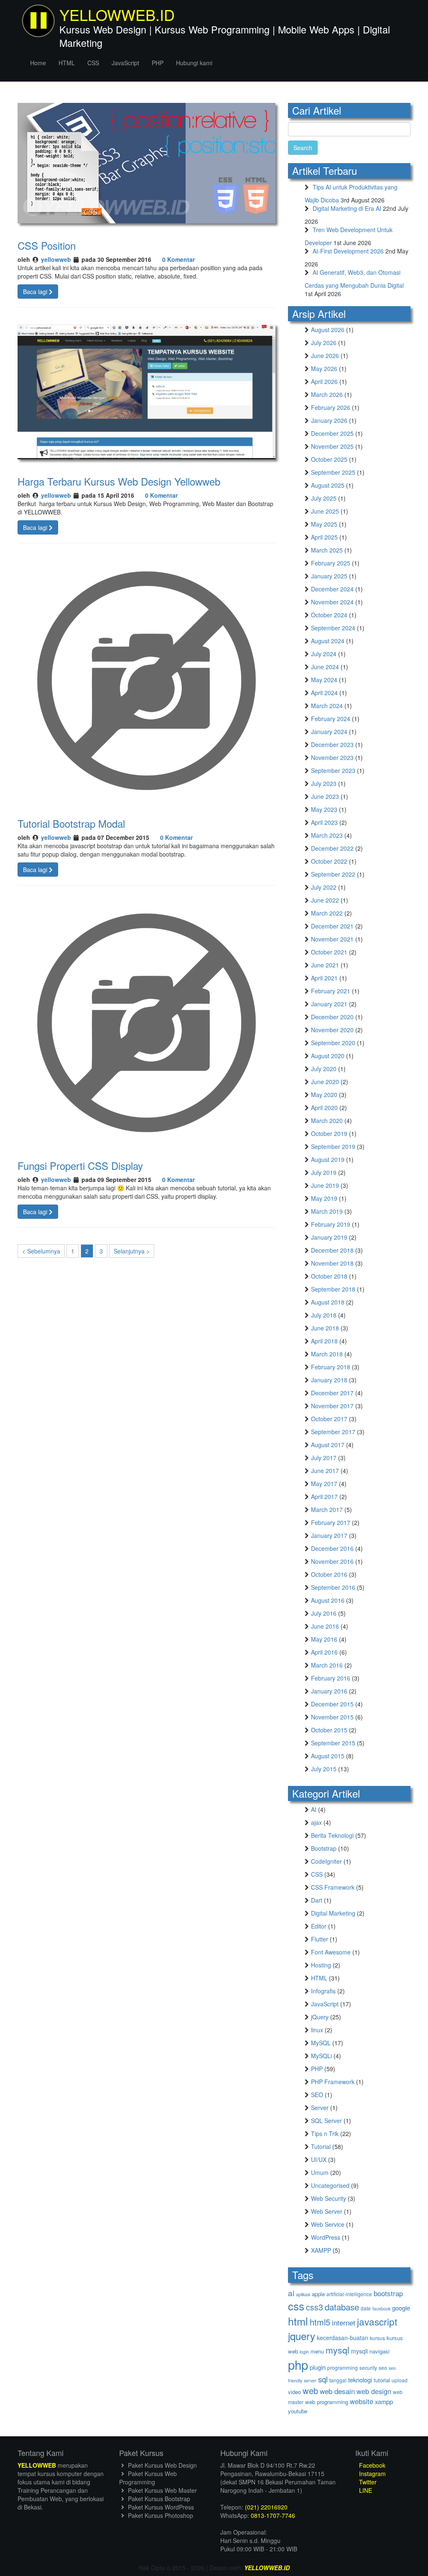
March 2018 (327, 1354)
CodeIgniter (326, 1861)
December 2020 (332, 1017)
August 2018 (328, 1302)
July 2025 (324, 498)
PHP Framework (333, 2082)
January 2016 (329, 1691)
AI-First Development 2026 (348, 251)
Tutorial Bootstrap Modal (71, 823)
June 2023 (325, 796)
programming (343, 2368)
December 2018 (332, 1250)
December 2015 (332, 1704)
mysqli (359, 2351)
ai (291, 2293)
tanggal (338, 2380)
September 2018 (333, 1289)
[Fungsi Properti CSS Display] (146, 1022)
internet (344, 2322)
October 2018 (329, 1276)
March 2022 (327, 913)
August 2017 (328, 1445)
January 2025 (329, 576)
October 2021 (329, 952)
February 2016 (331, 1678)
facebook (381, 2309)
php (298, 2364)
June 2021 (325, 965)
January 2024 (329, 732)
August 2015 (328, 1756)
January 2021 (329, 1004)
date (366, 2308)
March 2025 (327, 550)
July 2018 (324, 1315)
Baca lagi (36, 292)
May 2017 (324, 1484)
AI (314, 1809)
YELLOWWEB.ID (267, 2568)
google (401, 2308)
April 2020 (324, 1108)
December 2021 (332, 926)
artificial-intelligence (349, 2294)
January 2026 (329, 420)
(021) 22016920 (266, 2507)
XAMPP (321, 2250)
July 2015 (324, 1769)
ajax (316, 1822)
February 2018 (331, 1367)
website (362, 2401)
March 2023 (327, 835)
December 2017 (332, 1393)
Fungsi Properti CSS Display (80, 1165)
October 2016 (329, 1574)
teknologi (360, 2380)
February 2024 (331, 719)
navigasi (380, 2351)
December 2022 (332, 848)
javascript (377, 2321)
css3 (315, 2307)
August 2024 (328, 641)
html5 (320, 2322)
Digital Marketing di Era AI (347, 208)
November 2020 (332, 1030)
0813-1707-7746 (273, 2515)
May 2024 (324, 680)
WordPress (326, 2237)
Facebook (371, 2465)
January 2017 (329, 1535)
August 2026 (328, 330)
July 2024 (324, 654)
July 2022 (324, 887)
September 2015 (333, 1743)
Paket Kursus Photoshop (160, 2515)
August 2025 (328, 485)
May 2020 (324, 1095)
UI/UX (319, 2159)
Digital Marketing (333, 1913)
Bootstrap (324, 1848)
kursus (377, 2338)
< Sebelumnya (41, 1251)
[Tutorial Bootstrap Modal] (146, 680)
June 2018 (325, 1328)
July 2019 (324, 1172)
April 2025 (324, 537)
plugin (318, 2367)
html (298, 2321)
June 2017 (325, 1471)
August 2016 (328, 1600)
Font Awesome (331, 1952)
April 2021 (324, 978)
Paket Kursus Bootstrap (158, 2499)
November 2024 (332, 602)
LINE (365, 2490)
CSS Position (47, 245)
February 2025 (331, 563)
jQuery (320, 2017)
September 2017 (333, 1432)
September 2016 (333, 1587)
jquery (302, 2336)
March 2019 (327, 1211)
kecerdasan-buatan (343, 2338)
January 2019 (329, 1237)
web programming (327, 2402)
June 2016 (325, 1626)
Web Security (329, 2198)
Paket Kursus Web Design (162, 2465)
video (294, 2392)
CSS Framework (333, 1887)
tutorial (382, 2380)
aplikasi (303, 2294)
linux (317, 2030)
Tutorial (321, 2146)
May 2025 (324, 524)
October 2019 (329, 1133)
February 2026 (331, 407)
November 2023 (332, 757)
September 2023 (333, 770)
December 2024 (332, 589)
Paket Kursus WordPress (160, 2507)
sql (323, 2379)
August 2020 (328, 1056)
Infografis (323, 1991)
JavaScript (125, 63)
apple (318, 2294)
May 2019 (324, 1198)
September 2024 (333, 628)
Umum (320, 2172)
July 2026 (324, 343)
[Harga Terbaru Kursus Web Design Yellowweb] (146, 391)
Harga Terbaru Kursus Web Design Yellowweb (119, 481)
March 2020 (327, 1120)
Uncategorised (330, 2185)
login (304, 2352)
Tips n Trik (325, 2133)
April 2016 (324, 1652)
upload (400, 2380)
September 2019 (333, 1146)
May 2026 (324, 368)
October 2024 (329, 615)
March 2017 (327, 1509)
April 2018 (324, 1341)
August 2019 (328, 1159)
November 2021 (332, 939)
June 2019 (325, 1185)
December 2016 (332, 1548)
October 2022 (329, 861)
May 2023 (324, 809)
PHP (158, 63)
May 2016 (324, 1639)
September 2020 (333, 1043)
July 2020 (324, 1069)
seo (383, 2368)
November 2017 (332, 1406)
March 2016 (327, 1665)
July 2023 (324, 783)
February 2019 (331, 1224)
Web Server (327, 2211)
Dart (317, 1900)
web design (374, 2391)
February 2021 (331, 991)
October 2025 (329, 459)
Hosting (321, 1965)
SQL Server (326, 2121)
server (310, 2380)
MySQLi (321, 2056)
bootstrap (388, 2293)
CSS (93, 63)
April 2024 (324, 693)
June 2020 (325, 1082)
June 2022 (325, 900)
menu (317, 2351)
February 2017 (331, 1522)
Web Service (328, 2224)
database (342, 2307)
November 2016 (332, 1561)
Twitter (367, 2482)
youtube (298, 2411)
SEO (317, 2095)
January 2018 (329, 1380)
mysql (338, 2350)
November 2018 (332, 1263)
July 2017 (324, 1458)
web (310, 2391)
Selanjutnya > (132, 1251)
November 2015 (332, 1717)
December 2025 (332, 433)
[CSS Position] (146, 162)
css (296, 2306)
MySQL (321, 2043)
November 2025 (332, 446)
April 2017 (324, 1496)
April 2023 (324, 822)
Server (320, 2108)
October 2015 (329, 1730)
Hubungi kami (194, 63)
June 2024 (325, 667)
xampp (384, 2401)
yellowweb (56, 259)
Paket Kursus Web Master (162, 2490)
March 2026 (327, 394)
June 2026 (325, 356)
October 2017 (329, 1419)
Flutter (320, 1939)
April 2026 (324, 381)
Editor (319, 1926)
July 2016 (324, 1613)
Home (38, 63)
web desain (337, 2391)
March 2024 (327, 706)
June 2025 (325, 511)
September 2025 (333, 472)
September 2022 (333, 874)
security (368, 2368)
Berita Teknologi (332, 1835)
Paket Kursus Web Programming (148, 2478)
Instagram (372, 2474)
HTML (67, 63)
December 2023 (332, 744)
